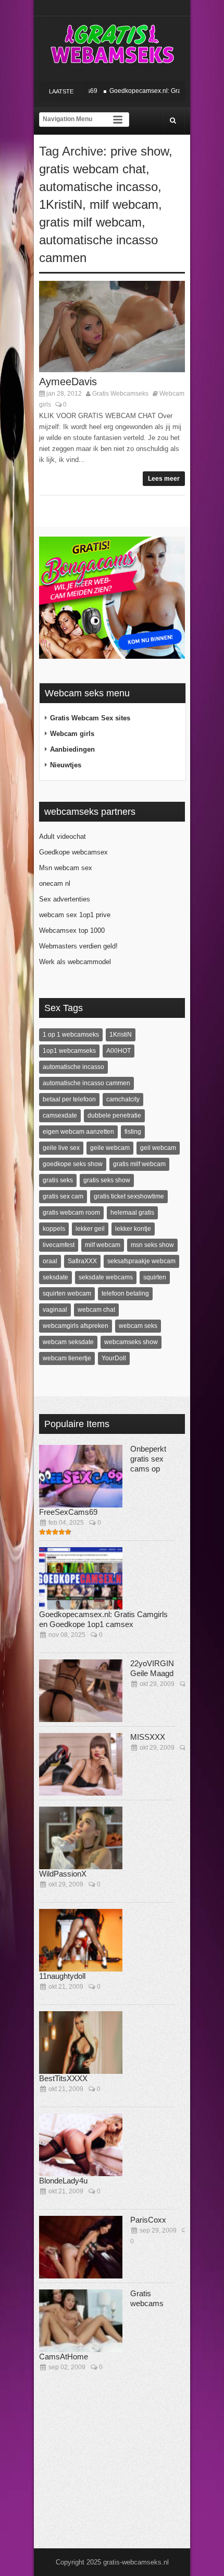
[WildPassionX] (81, 1838)
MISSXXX (148, 1737)
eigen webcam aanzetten (78, 1132)
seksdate (55, 1277)
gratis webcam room (71, 1213)
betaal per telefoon (69, 1099)
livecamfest (59, 1245)
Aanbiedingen (72, 749)
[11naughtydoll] (81, 1940)
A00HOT (119, 1051)
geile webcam (110, 1148)
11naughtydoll (62, 1976)
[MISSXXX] (81, 1764)
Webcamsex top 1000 (72, 930)
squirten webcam (67, 1293)
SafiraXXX (82, 1261)
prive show (140, 151)
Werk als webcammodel (75, 962)
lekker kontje (133, 1229)
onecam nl (55, 883)
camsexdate (60, 1115)
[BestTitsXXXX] (81, 2043)
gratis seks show (107, 1180)
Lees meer (164, 479)
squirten (155, 1277)
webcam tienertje (67, 1358)
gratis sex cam (63, 1196)
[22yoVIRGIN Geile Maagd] (81, 1691)
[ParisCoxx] (81, 2247)
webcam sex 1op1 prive (75, 915)
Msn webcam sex (66, 868)
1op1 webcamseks (69, 1051)
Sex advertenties (65, 899)
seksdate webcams (106, 1277)
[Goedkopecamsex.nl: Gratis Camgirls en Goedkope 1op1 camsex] (81, 1578)
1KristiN (61, 204)
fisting (133, 1132)
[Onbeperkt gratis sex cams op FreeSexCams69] (81, 1476)
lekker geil (90, 1229)
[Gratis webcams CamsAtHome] (81, 2321)
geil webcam (158, 1148)
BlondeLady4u (63, 2181)
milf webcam (124, 204)
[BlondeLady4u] (81, 2145)
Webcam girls (72, 734)
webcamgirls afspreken (76, 1326)
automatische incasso (98, 187)
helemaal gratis (132, 1213)
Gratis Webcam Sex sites (90, 718)
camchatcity (123, 1099)
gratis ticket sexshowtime (129, 1196)
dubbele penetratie (114, 1115)
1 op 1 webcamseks (71, 1035)
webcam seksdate (68, 1342)
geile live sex (61, 1148)
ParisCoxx (148, 2220)
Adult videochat (63, 836)
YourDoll (114, 1358)
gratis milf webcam (90, 222)
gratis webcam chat (92, 169)
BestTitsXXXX (63, 2078)
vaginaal (55, 1310)
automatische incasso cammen (86, 1083)
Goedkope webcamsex (73, 852)
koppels (54, 1229)
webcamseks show (131, 1342)
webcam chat (96, 1310)
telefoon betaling (125, 1293)
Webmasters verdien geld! (78, 946)
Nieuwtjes (66, 765)
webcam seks (138, 1326)
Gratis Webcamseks (120, 394)
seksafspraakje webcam (141, 1261)
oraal (50, 1261)
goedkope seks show (73, 1164)
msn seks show (152, 1245)
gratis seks (58, 1180)
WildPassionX (63, 1874)
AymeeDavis (68, 382)
